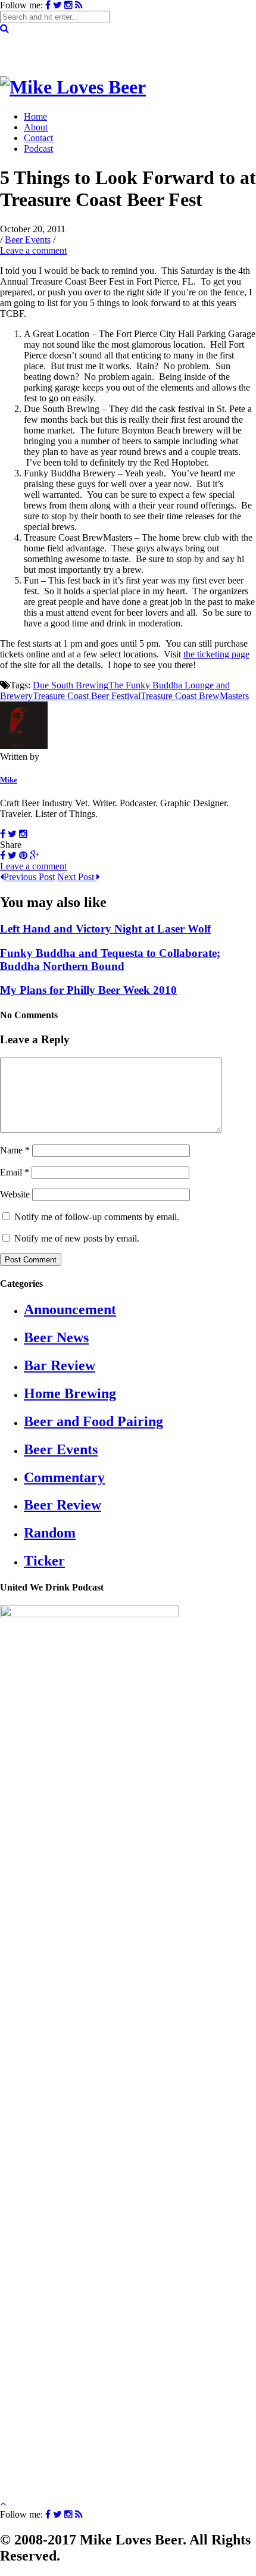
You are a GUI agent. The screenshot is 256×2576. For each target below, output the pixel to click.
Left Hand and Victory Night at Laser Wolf (105, 929)
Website (15, 1194)
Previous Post (29, 877)
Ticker (44, 1561)
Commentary (64, 1477)
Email (15, 1172)
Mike (9, 780)
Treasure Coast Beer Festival (87, 696)
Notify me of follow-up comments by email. (97, 1217)
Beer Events (28, 240)
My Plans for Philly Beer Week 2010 (88, 990)
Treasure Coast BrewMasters (195, 696)
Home (35, 116)
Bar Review (60, 1365)
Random (50, 1533)
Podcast (38, 149)
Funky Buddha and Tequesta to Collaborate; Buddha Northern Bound (110, 960)
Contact (38, 138)
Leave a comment (33, 250)
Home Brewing (70, 1393)
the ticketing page (216, 654)
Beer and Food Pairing (93, 1421)
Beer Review (63, 1505)
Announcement (70, 1309)
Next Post (77, 877)
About (36, 127)
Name (15, 1150)
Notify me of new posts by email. (77, 1238)
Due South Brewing (71, 685)
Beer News (56, 1337)
